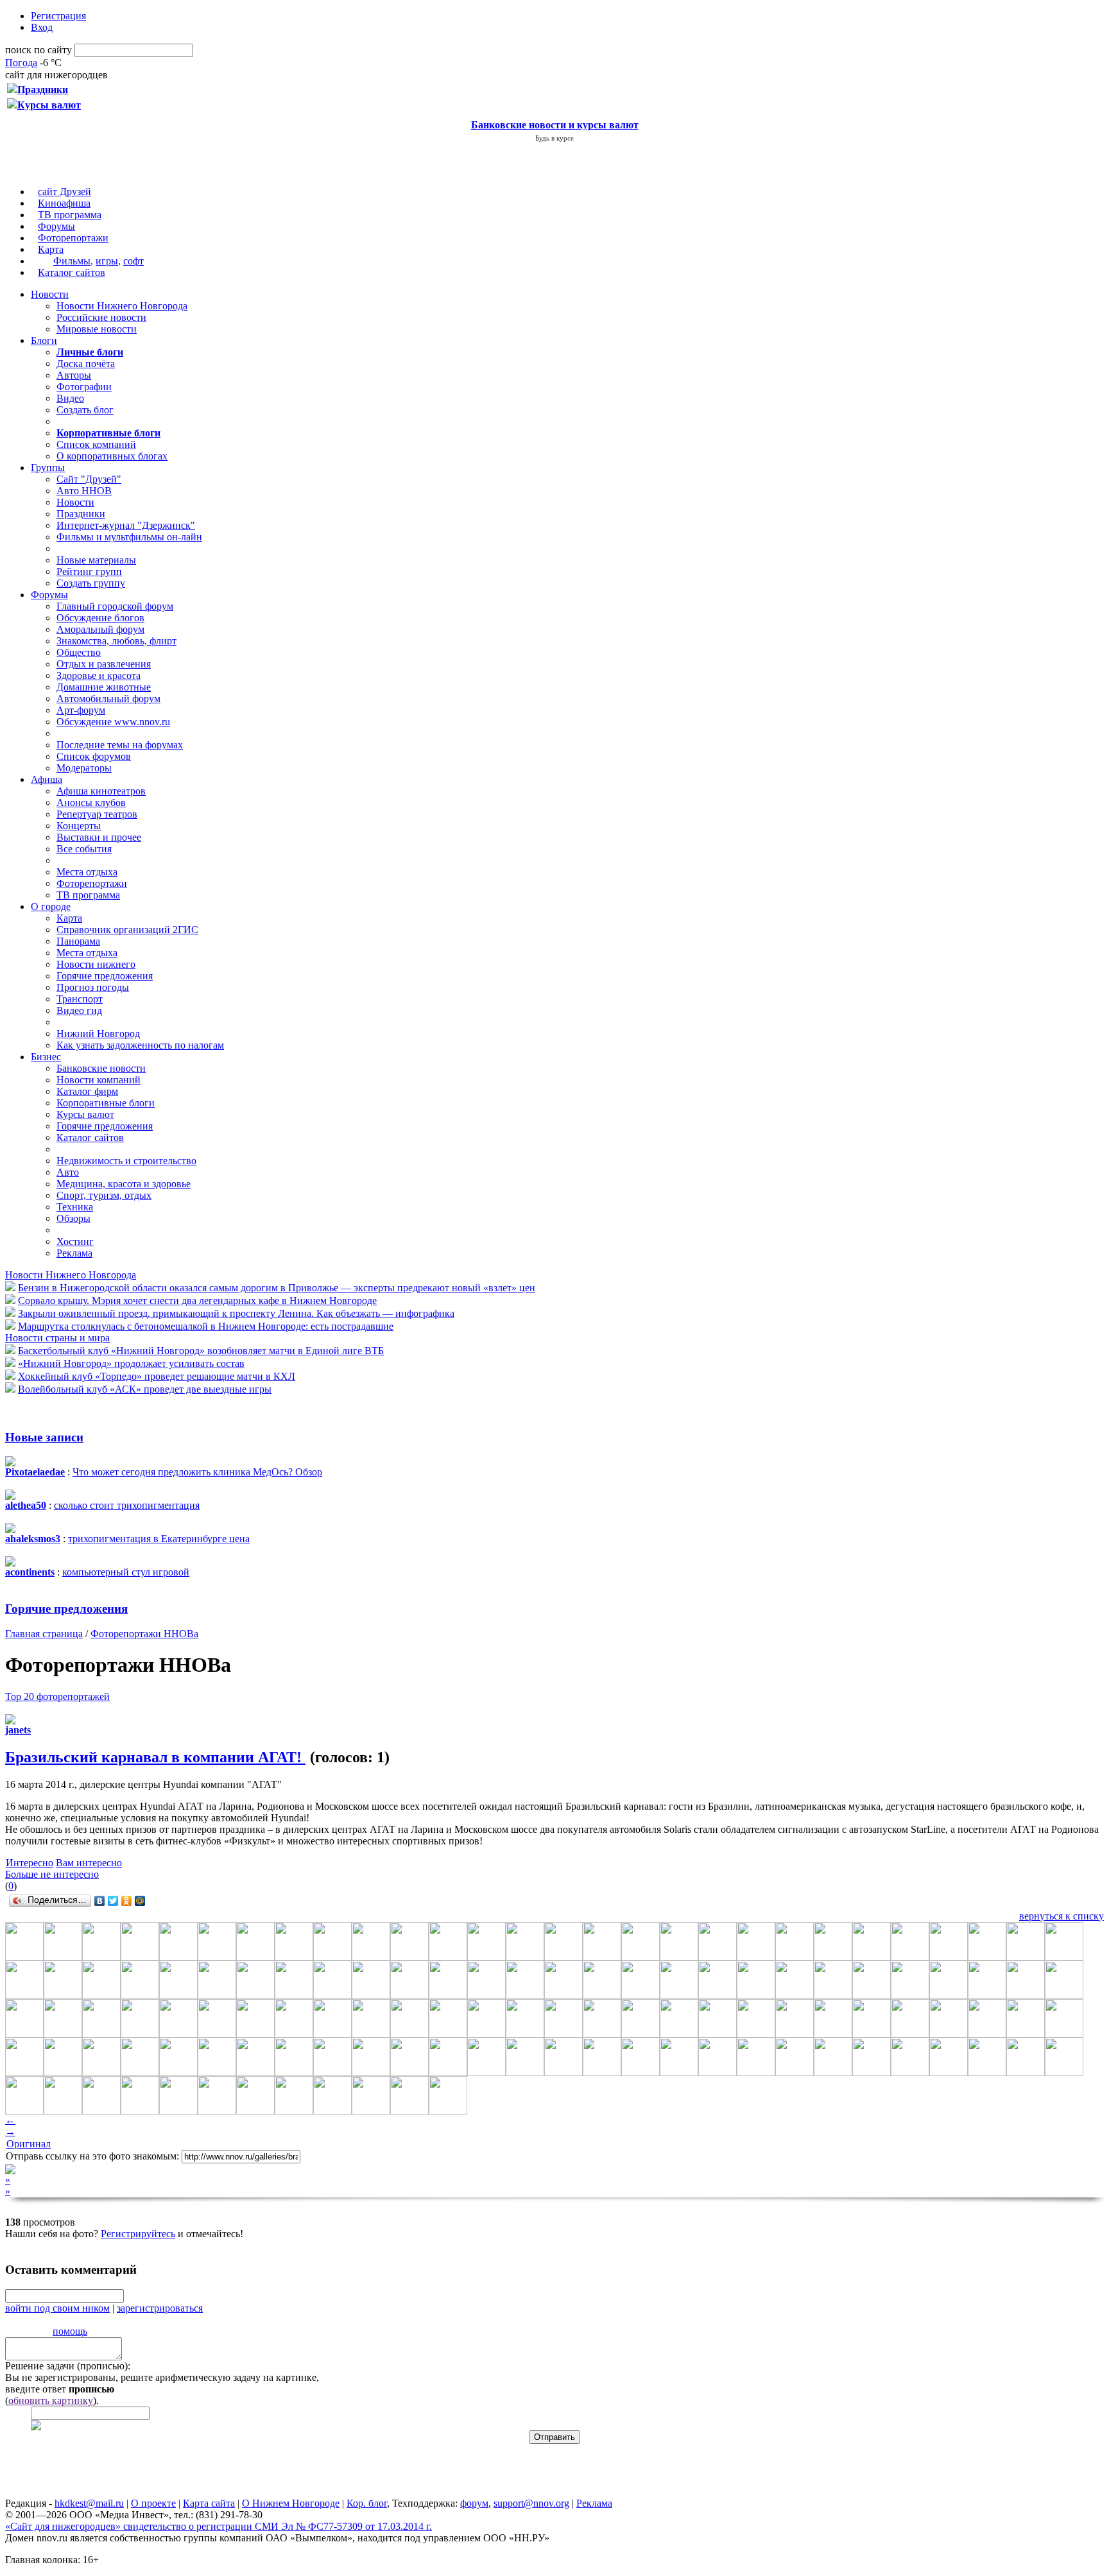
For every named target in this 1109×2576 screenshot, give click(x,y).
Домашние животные (104, 687)
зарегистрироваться (160, 2308)
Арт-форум (81, 710)
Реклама (74, 1253)
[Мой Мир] (140, 1901)
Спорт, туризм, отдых (104, 1195)
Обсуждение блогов (100, 618)
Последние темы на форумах (120, 745)
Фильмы (72, 261)
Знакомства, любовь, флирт (116, 641)
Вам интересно (89, 1863)
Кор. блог (367, 2503)
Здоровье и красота (99, 675)
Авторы (74, 375)
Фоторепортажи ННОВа (144, 1634)
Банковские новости (101, 1068)
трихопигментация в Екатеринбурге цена (159, 1539)
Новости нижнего (96, 964)
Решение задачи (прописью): (68, 2366)
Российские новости (101, 317)
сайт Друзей (64, 192)
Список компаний (96, 444)
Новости (50, 294)
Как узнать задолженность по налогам (140, 1045)
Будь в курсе (554, 138)
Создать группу (91, 583)
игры (107, 261)
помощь (70, 2331)
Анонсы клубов (91, 803)
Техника (75, 1207)
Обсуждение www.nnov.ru (113, 722)
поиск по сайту (39, 50)
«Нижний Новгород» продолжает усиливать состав (131, 1363)
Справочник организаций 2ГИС (127, 930)
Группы (48, 468)
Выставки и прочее (99, 837)
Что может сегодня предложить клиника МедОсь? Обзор (197, 1472)
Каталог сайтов (72, 272)
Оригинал (29, 2144)
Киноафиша (64, 203)
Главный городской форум (115, 606)
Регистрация (58, 16)
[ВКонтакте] (100, 1901)
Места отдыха (87, 872)
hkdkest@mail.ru (89, 2503)
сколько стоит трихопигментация (127, 1505)
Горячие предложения (105, 976)
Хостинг (75, 1241)
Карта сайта (209, 2503)
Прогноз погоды (93, 987)
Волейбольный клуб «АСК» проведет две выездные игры (145, 1389)
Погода (21, 63)
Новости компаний (99, 1080)
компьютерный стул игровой (126, 1572)
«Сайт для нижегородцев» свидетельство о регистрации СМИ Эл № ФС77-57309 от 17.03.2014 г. (219, 2526)
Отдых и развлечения (104, 664)
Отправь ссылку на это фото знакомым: (92, 2156)
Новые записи (44, 1437)
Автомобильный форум (108, 699)
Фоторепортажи (73, 238)
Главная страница (44, 1634)
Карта (51, 249)
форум (474, 2503)
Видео (70, 398)
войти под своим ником (57, 2308)
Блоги (44, 340)
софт (133, 261)
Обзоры (73, 1218)
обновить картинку (51, 2400)
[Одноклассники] (127, 1901)
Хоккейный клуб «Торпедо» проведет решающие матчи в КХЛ (157, 1376)
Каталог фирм (87, 1091)
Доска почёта (86, 364)
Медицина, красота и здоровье (124, 1184)
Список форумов (94, 756)
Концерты (79, 826)
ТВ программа (70, 215)
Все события (84, 849)
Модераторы (84, 768)
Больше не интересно (52, 1874)
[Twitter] (113, 1901)
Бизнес (46, 1057)
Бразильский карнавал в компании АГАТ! (155, 1757)
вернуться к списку (1062, 1916)
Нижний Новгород (98, 1034)
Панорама (78, 941)
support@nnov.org (531, 2503)
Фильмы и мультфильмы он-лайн (129, 537)
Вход (42, 27)
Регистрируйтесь (138, 2234)
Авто (68, 1172)
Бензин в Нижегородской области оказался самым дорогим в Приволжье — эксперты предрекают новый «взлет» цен (277, 1288)
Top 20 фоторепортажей (57, 1696)
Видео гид (79, 1010)
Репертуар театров (97, 814)
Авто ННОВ (84, 491)
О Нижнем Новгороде (291, 2503)
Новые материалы (96, 560)
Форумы (56, 226)
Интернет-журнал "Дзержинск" (126, 525)
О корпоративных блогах (112, 456)
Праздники (81, 514)
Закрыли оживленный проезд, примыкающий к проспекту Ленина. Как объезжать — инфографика (236, 1313)
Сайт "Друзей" (89, 479)
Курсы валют (85, 1114)
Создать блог (85, 410)
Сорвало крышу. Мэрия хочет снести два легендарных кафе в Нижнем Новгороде (197, 1301)
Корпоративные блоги (106, 1103)
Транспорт (80, 999)
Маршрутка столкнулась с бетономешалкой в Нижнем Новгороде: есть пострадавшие (206, 1326)
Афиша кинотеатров (101, 791)
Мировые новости (97, 329)
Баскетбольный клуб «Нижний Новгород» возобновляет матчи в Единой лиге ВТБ (201, 1351)
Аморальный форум (100, 629)
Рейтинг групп (89, 571)
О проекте (153, 2503)
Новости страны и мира (57, 1338)
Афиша (47, 779)
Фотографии (84, 387)
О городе (51, 906)
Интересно (30, 1863)
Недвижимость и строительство (126, 1161)
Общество (79, 652)
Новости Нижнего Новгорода (122, 306)
